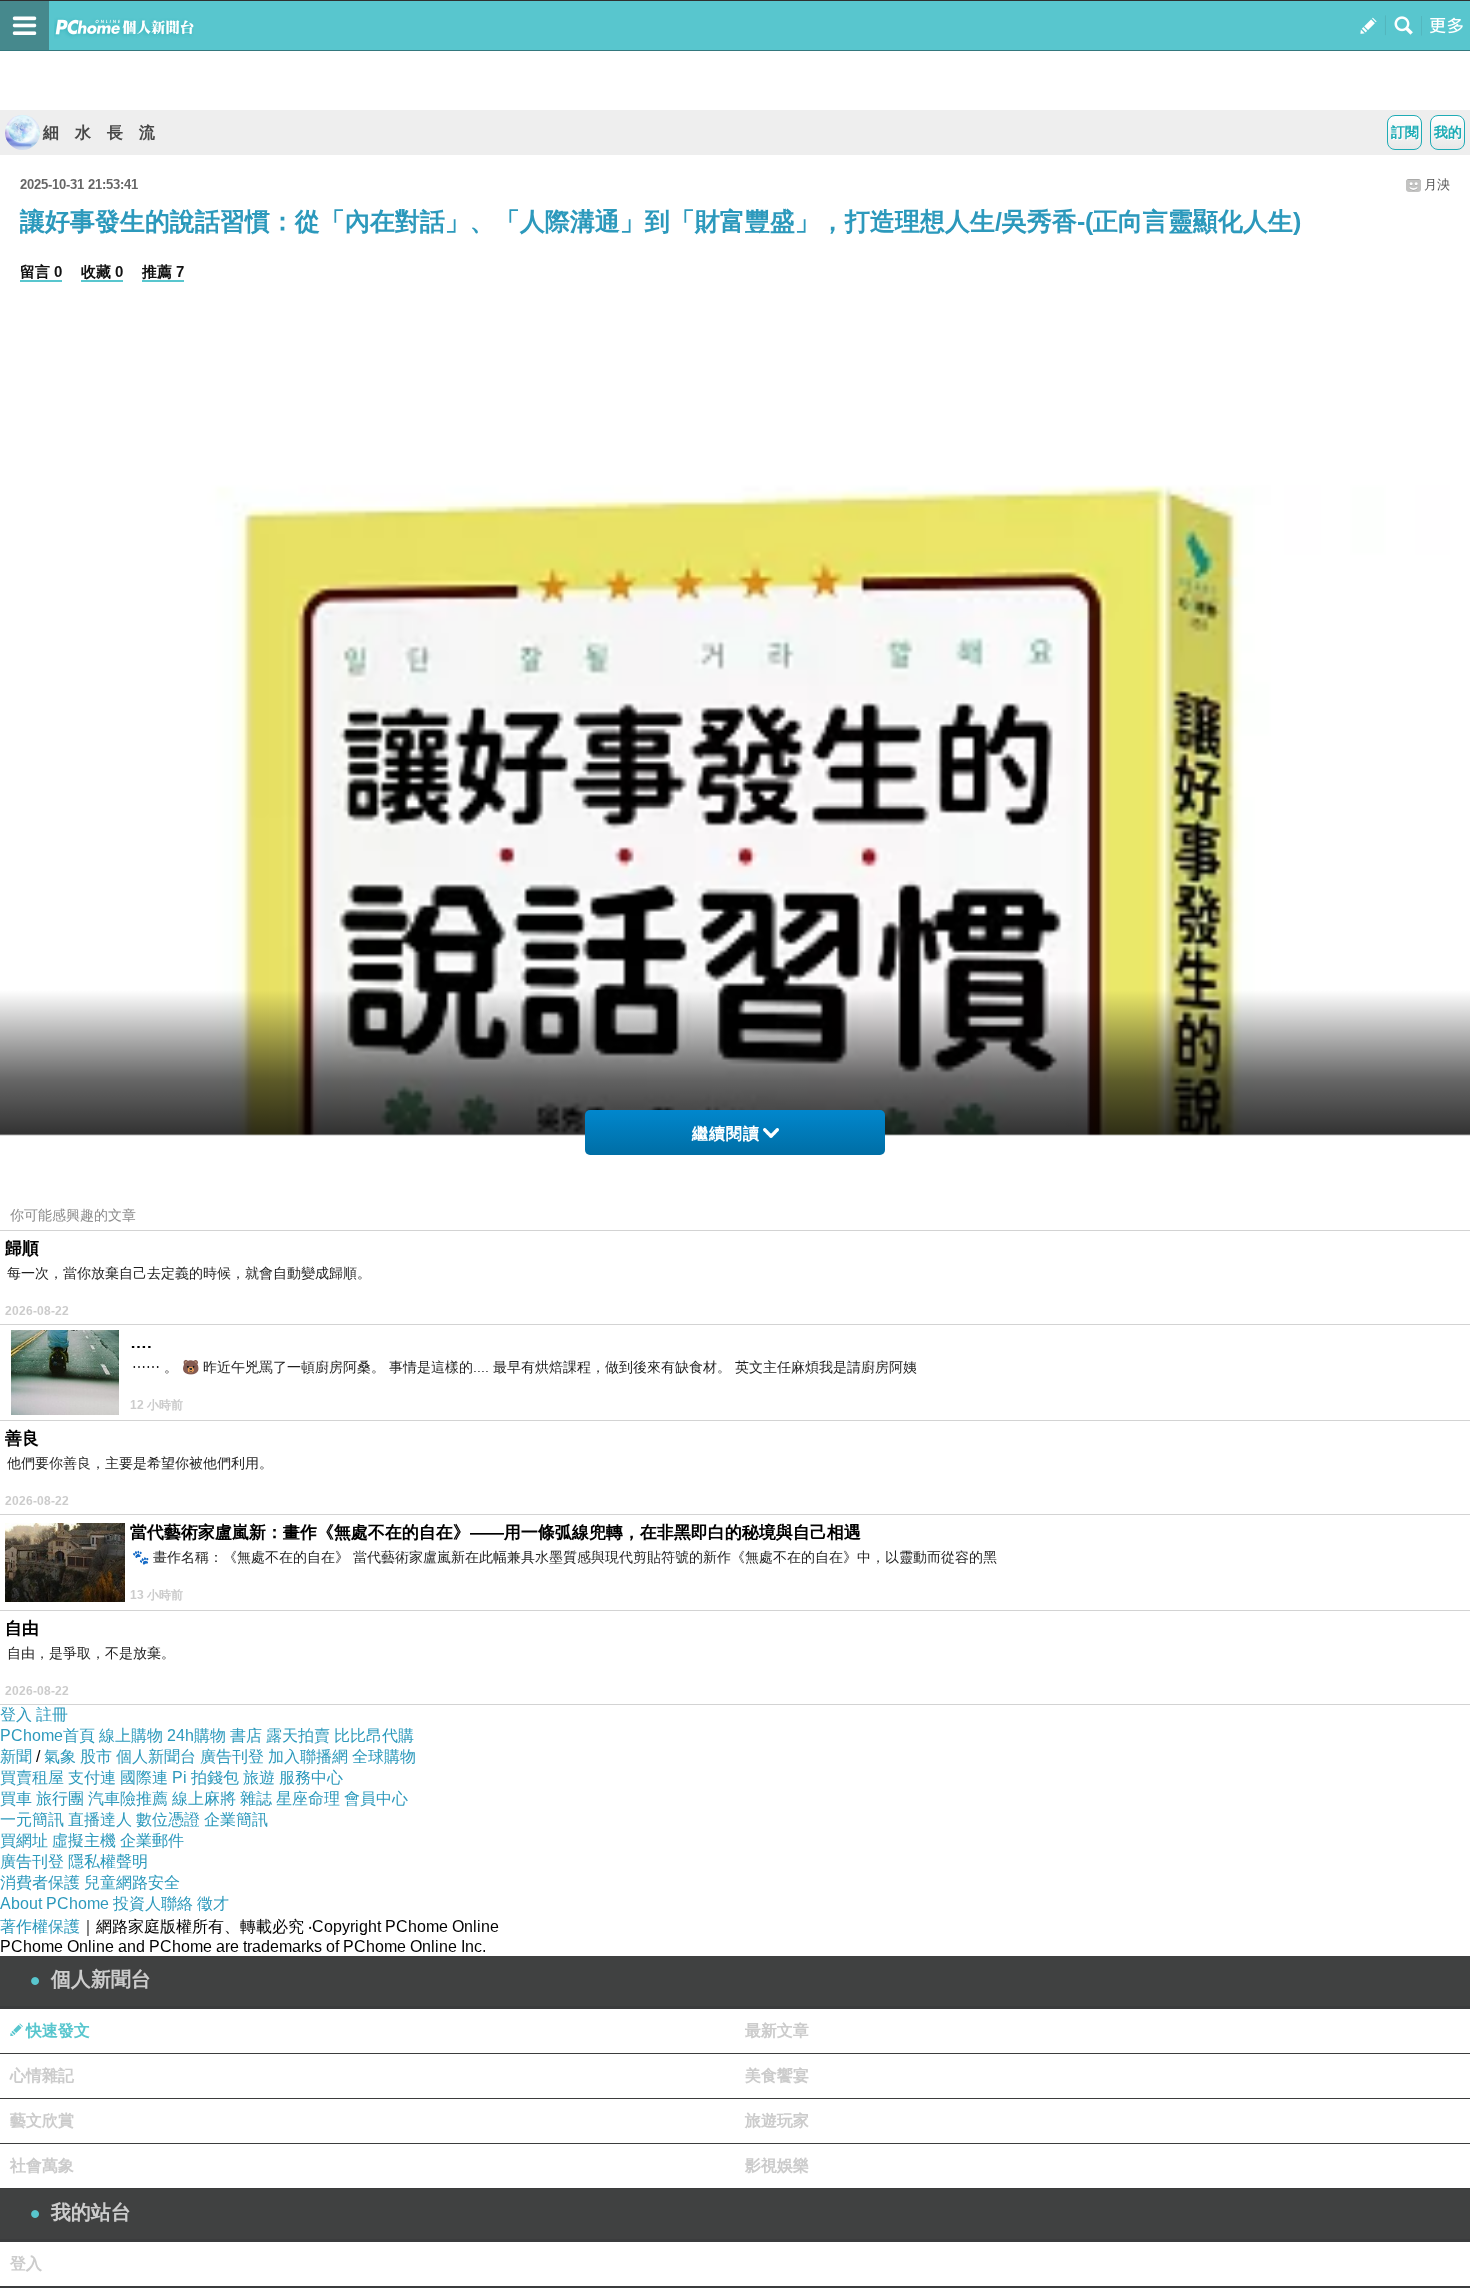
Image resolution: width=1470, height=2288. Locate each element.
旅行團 (60, 1798)
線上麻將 (204, 1798)
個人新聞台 (156, 1756)
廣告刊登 (232, 1756)
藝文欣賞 (42, 2120)
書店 (246, 1735)
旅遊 (259, 1777)
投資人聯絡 (153, 1903)
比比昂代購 (374, 1735)
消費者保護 (40, 1882)
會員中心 (376, 1798)
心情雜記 (42, 2075)
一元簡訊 (32, 1819)
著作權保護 (40, 1926)
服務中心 (311, 1777)
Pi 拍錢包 (205, 1777)
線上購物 (131, 1735)
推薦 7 (163, 271)
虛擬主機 (84, 1840)
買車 (16, 1798)
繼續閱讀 (726, 1133)
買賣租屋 (32, 1777)
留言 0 (41, 271)
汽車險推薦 (128, 1798)
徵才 (213, 1903)
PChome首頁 (47, 1735)
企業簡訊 (236, 1819)
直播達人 (100, 1819)
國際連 (144, 1777)
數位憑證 (168, 1819)
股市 (96, 1756)
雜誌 (256, 1798)
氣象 (60, 1756)
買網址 (24, 1840)
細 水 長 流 (99, 132)
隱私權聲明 (108, 1861)
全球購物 (384, 1756)
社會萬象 (42, 2165)
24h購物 (196, 1735)
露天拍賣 (298, 1735)
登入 (16, 1714)
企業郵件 (152, 1840)
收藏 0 (102, 271)
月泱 (1437, 184)
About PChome (54, 1903)
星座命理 (308, 1798)
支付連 (92, 1777)
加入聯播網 (308, 1756)
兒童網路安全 (132, 1882)
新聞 (16, 1756)
